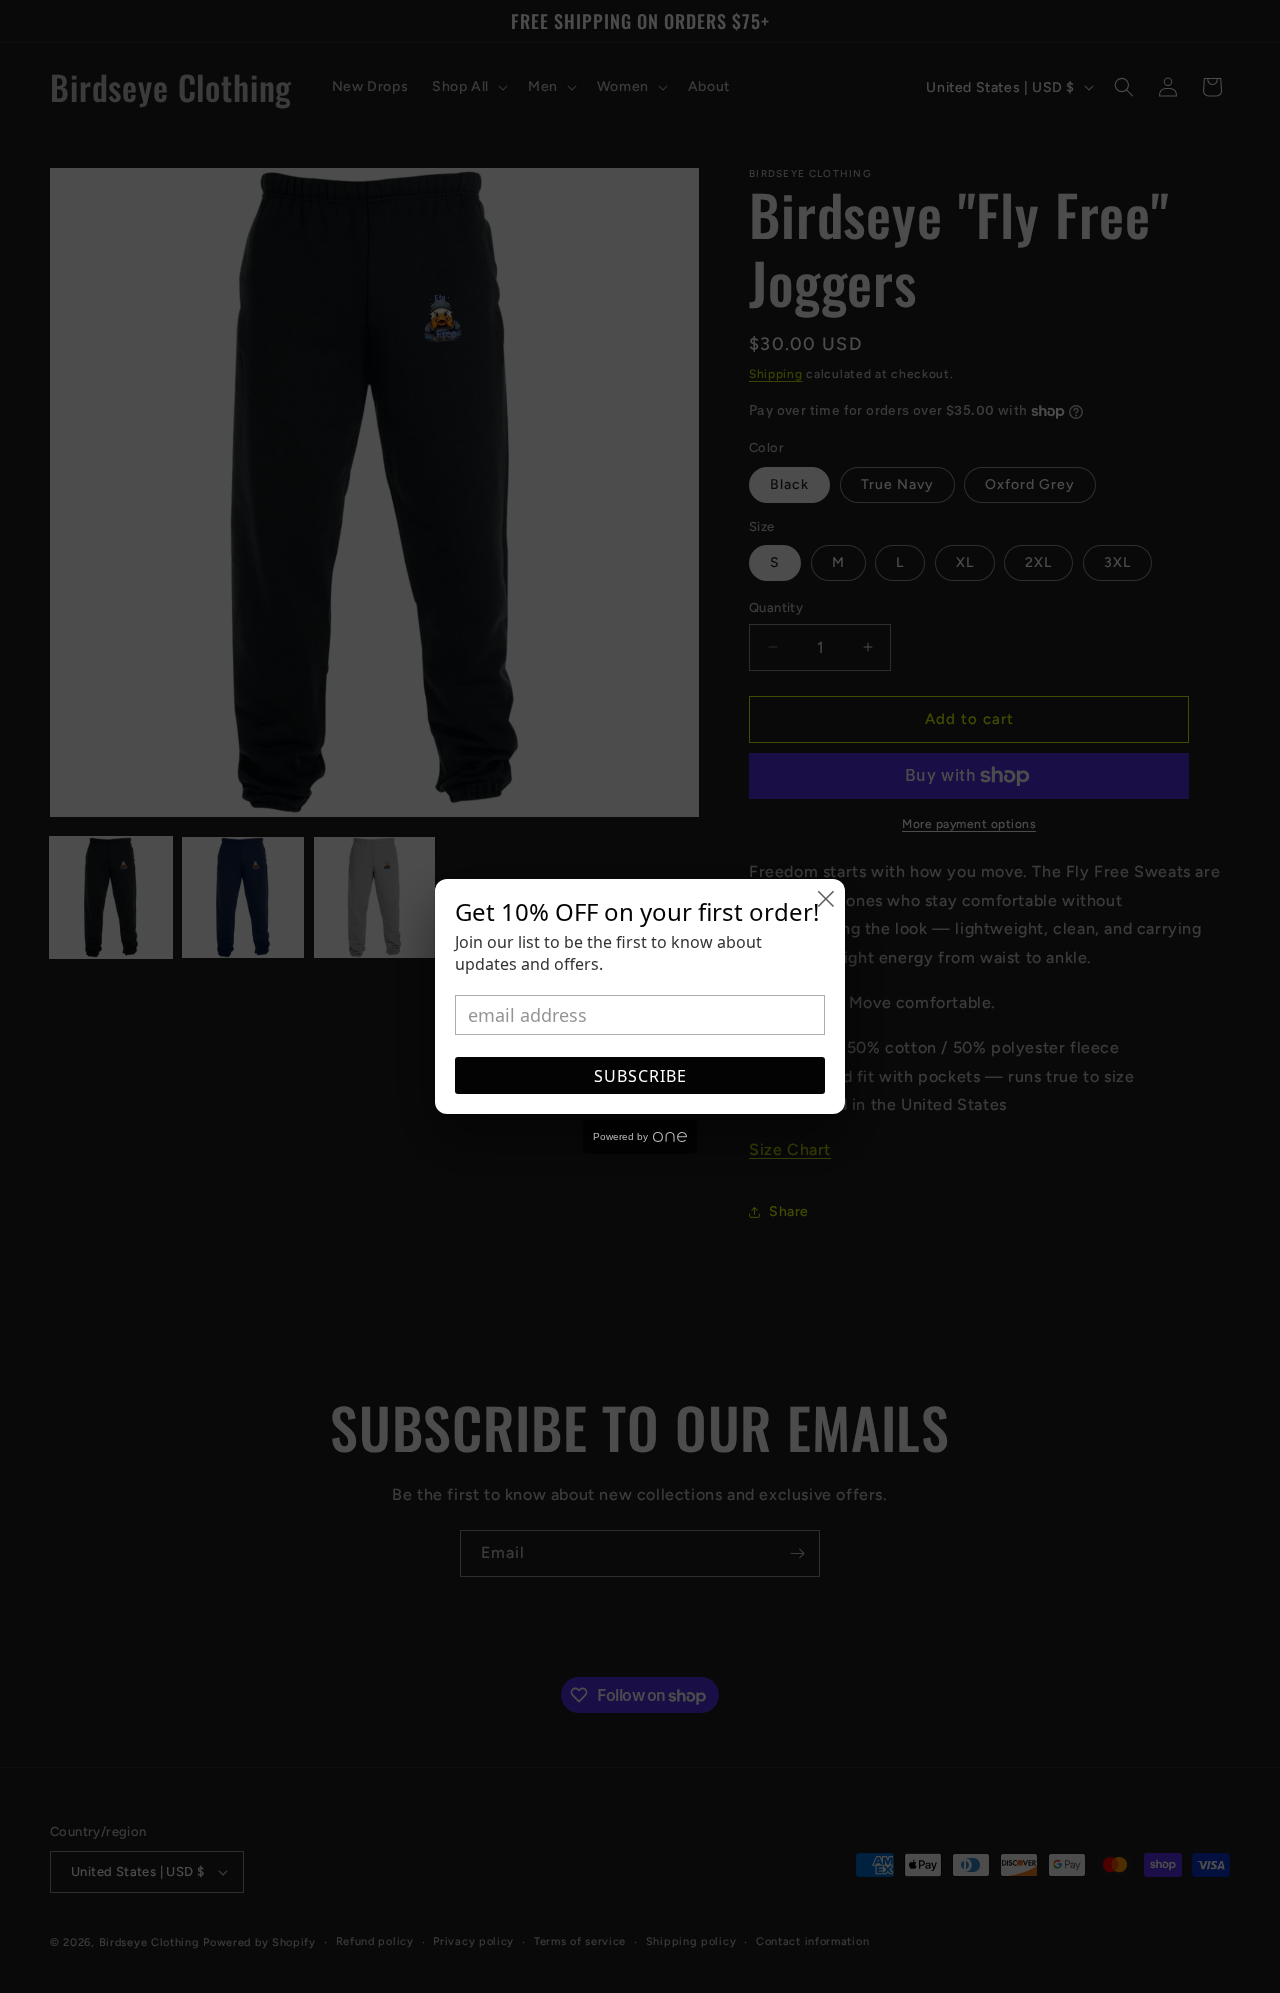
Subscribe (640, 1076)
